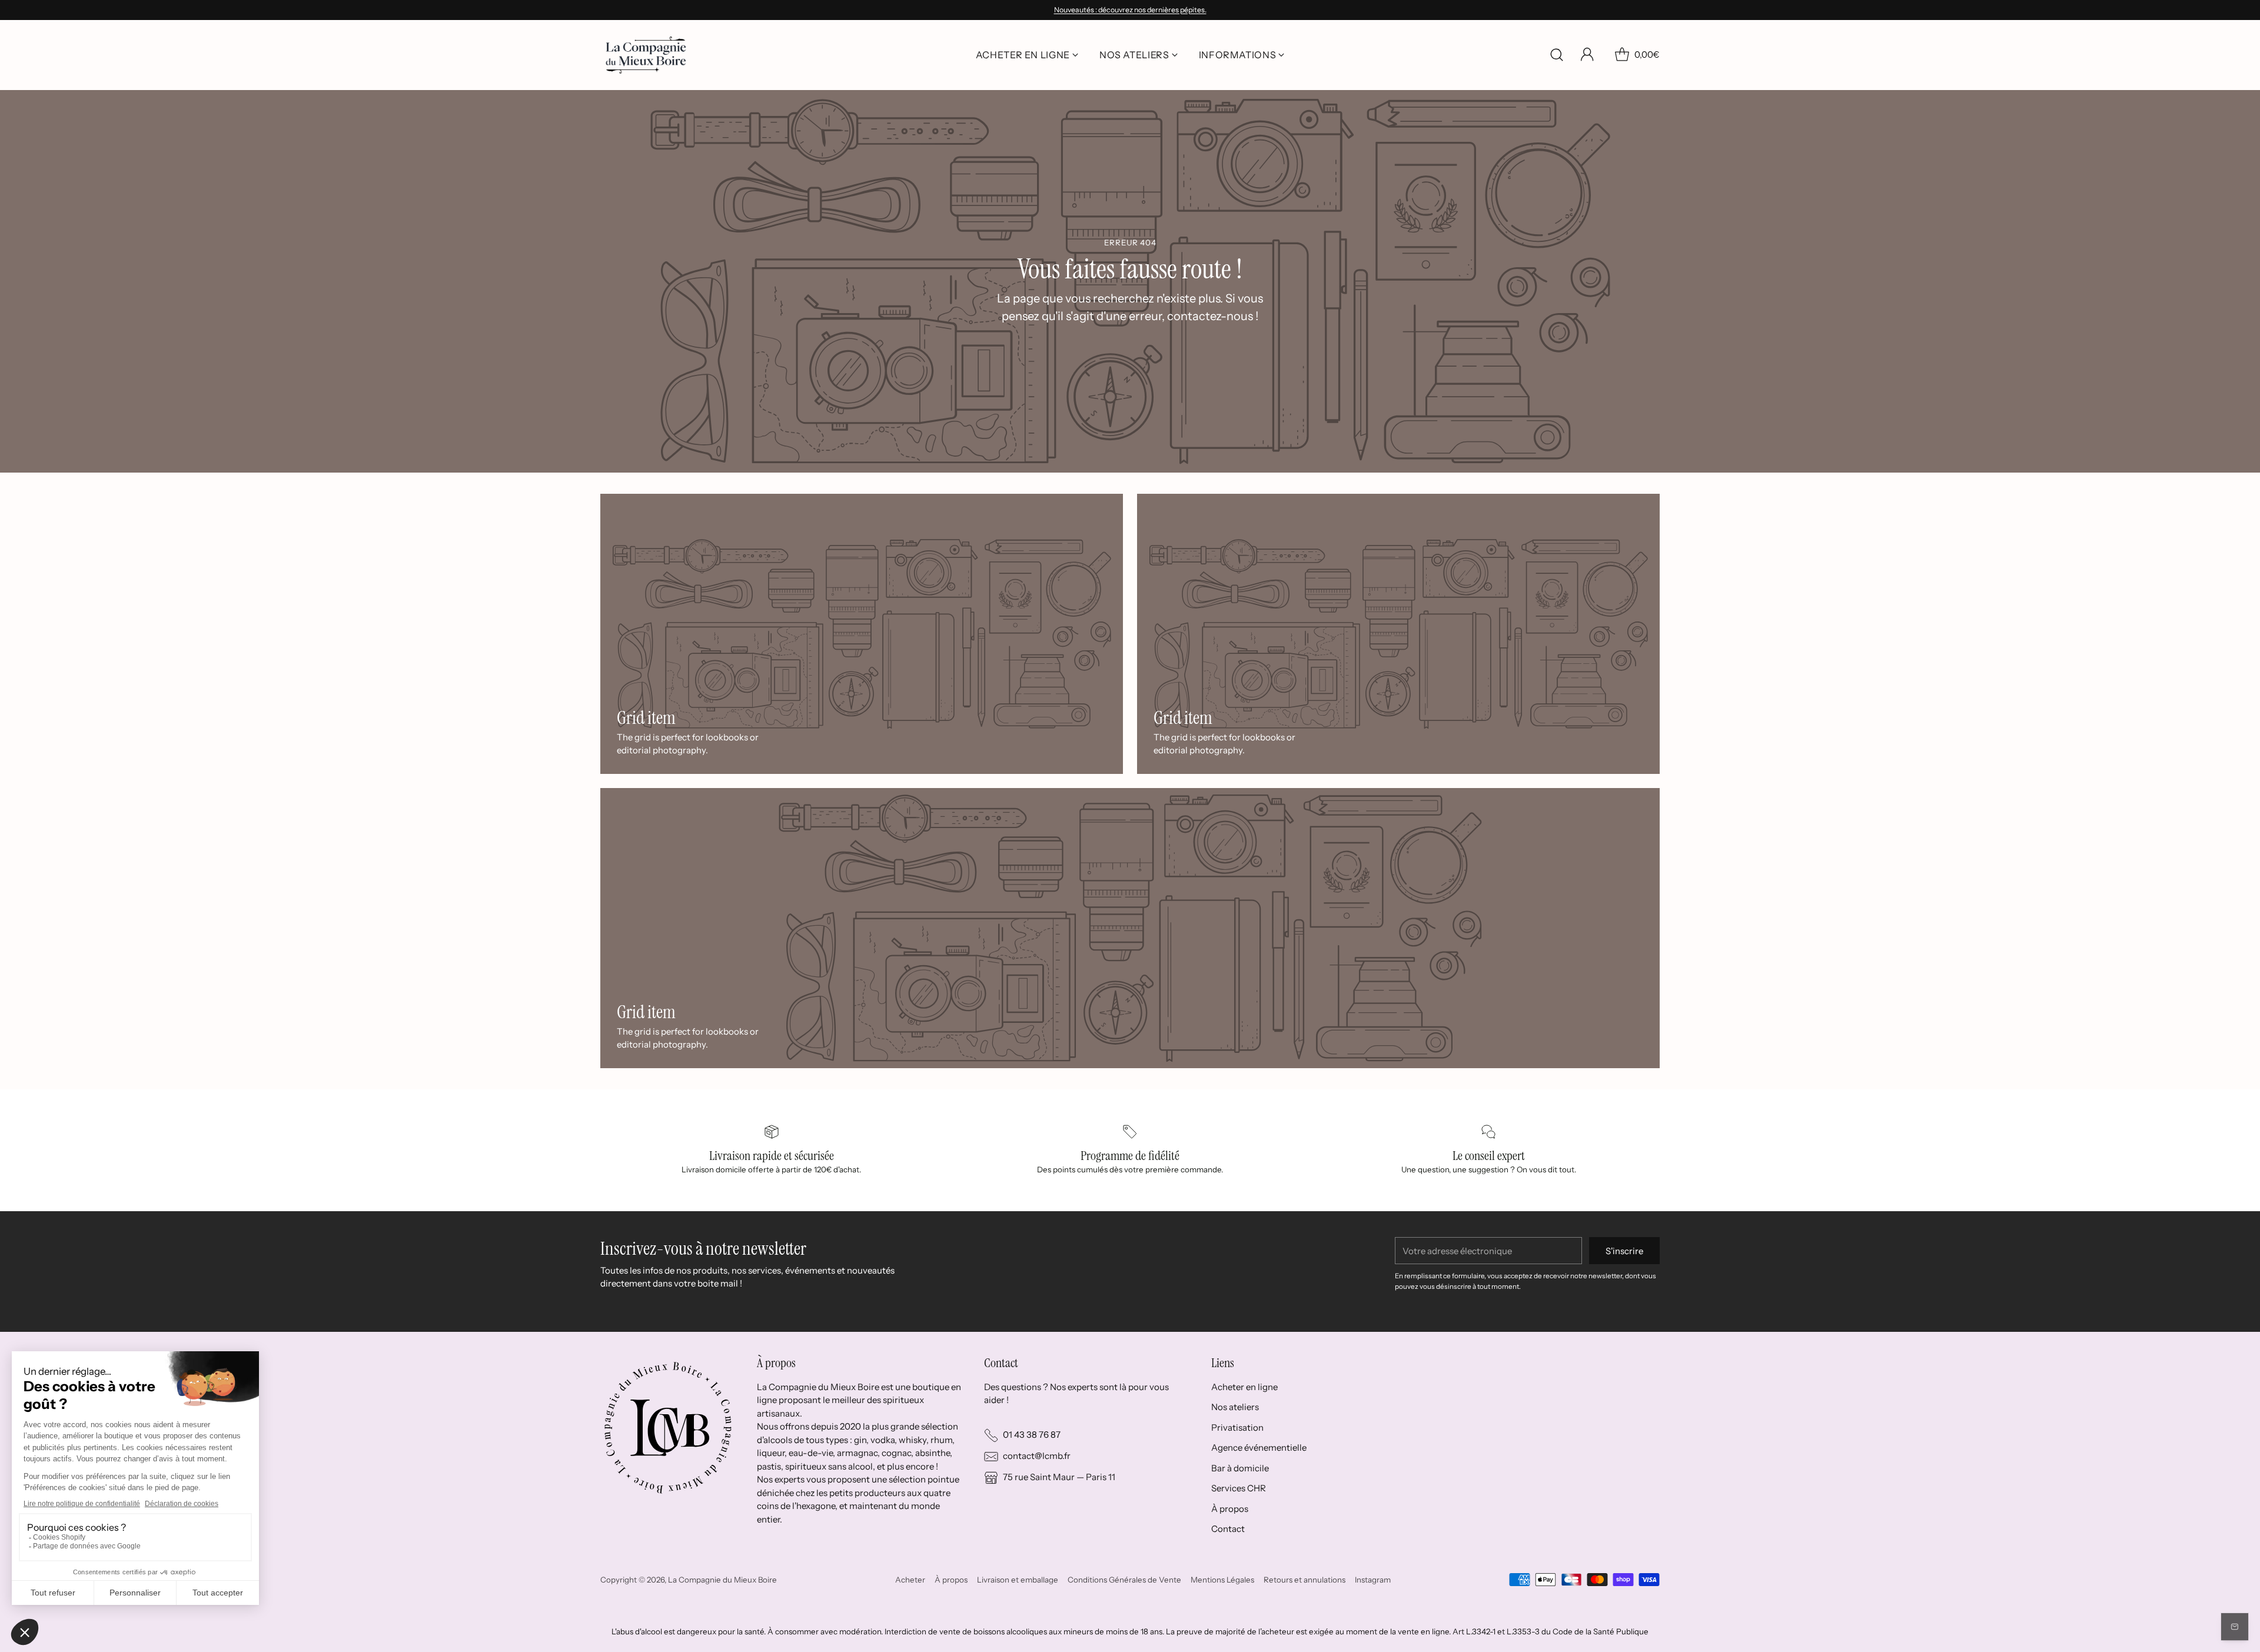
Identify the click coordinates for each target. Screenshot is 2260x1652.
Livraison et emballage (1018, 1580)
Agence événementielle (1259, 1447)
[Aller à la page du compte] (1587, 55)
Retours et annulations (1305, 1580)
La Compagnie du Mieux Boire (722, 1580)
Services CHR (1239, 1488)
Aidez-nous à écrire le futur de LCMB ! (1130, 10)
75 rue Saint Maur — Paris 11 (1059, 1477)
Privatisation (1237, 1427)
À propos (1230, 1509)
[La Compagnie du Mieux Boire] (646, 55)
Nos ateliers (1235, 1407)
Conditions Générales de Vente (1124, 1580)
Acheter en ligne (1244, 1387)
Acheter (910, 1580)
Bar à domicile (1240, 1468)
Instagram (1373, 1580)
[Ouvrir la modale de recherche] (1557, 55)
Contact (1228, 1529)
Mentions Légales (1222, 1580)
